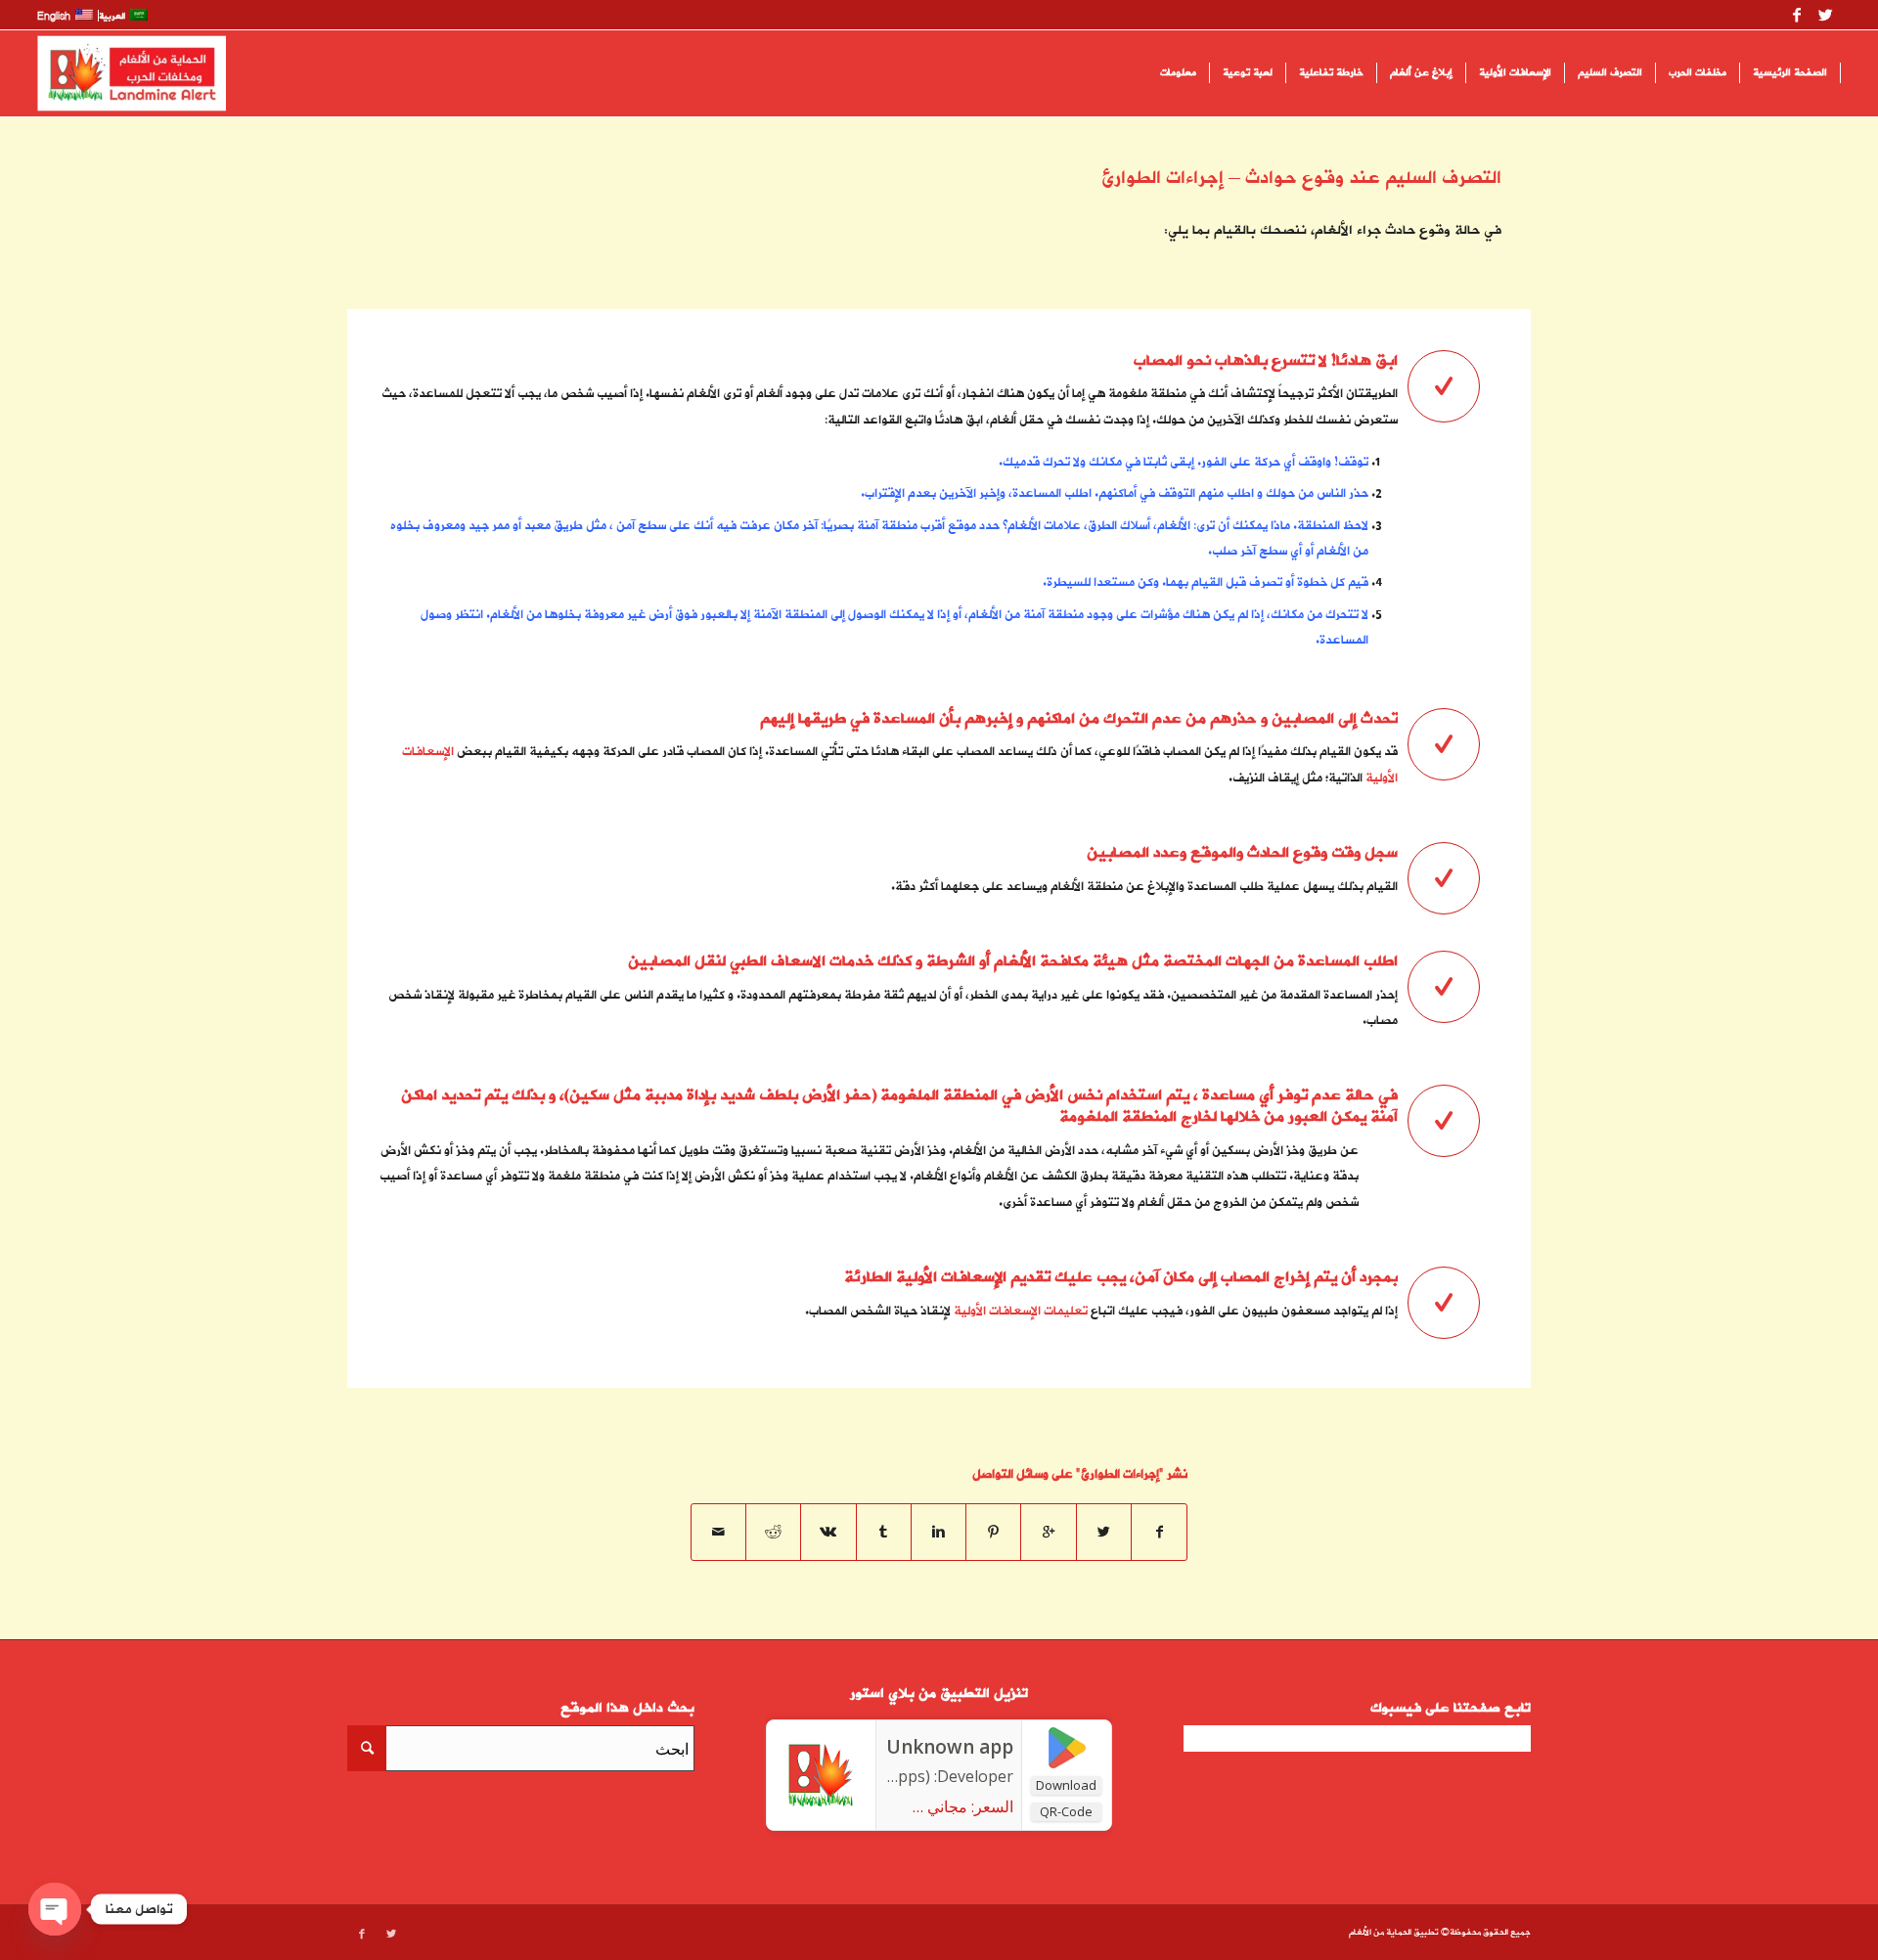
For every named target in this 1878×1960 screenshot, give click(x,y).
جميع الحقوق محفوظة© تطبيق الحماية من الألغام (1440, 1933)
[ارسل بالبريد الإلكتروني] (718, 1532)
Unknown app (950, 1747)
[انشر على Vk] (828, 1532)
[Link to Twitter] (1826, 15)
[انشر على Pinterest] (993, 1532)
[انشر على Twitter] (1104, 1532)
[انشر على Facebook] (1159, 1532)
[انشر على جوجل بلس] (1048, 1532)
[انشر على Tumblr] (884, 1532)
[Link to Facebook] (1797, 15)
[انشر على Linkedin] (939, 1532)
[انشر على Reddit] (773, 1532)
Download (1066, 1785)
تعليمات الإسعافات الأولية (1021, 1311)
